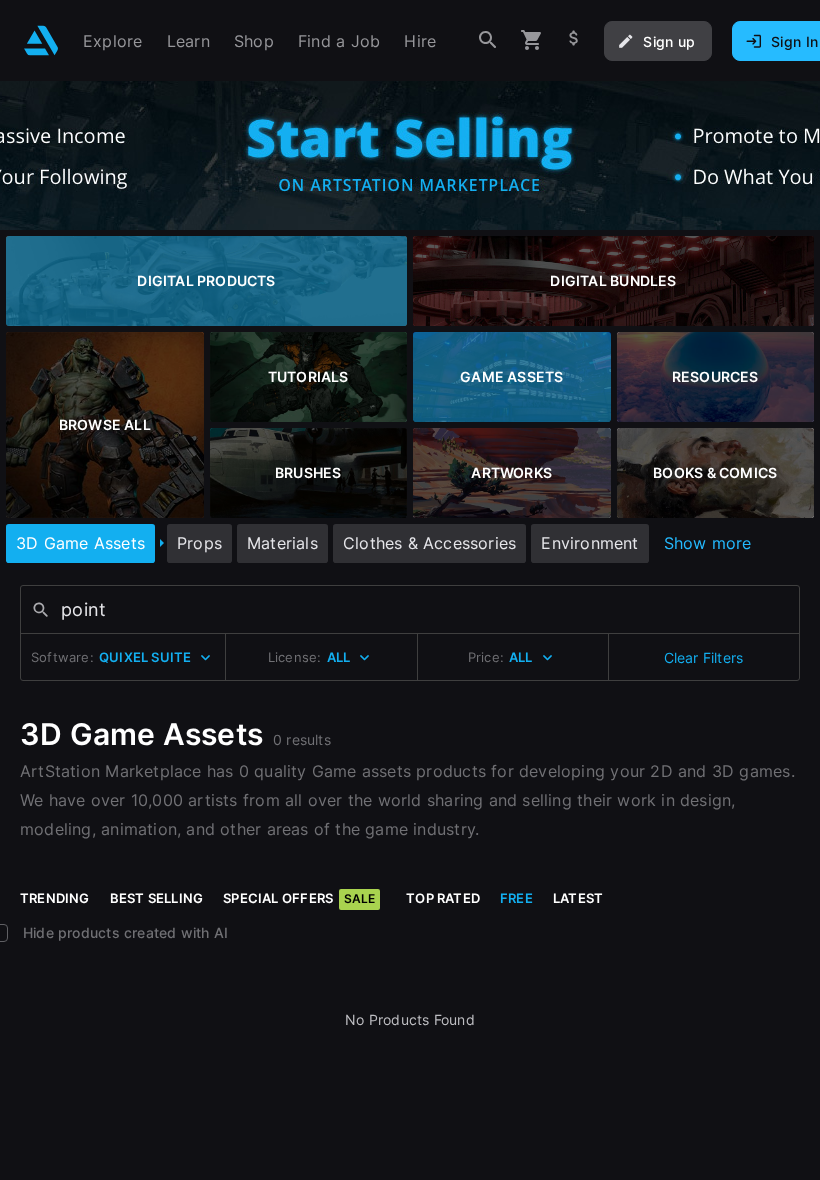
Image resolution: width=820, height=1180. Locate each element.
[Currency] (574, 40)
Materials (282, 543)
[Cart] (532, 40)
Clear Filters (704, 657)
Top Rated (443, 898)
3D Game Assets (80, 543)
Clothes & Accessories (429, 543)
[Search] (488, 40)
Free (516, 898)
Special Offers (299, 898)
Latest (578, 898)
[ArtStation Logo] (41, 40)
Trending (55, 898)
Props (199, 543)
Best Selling (157, 898)
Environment (589, 543)
